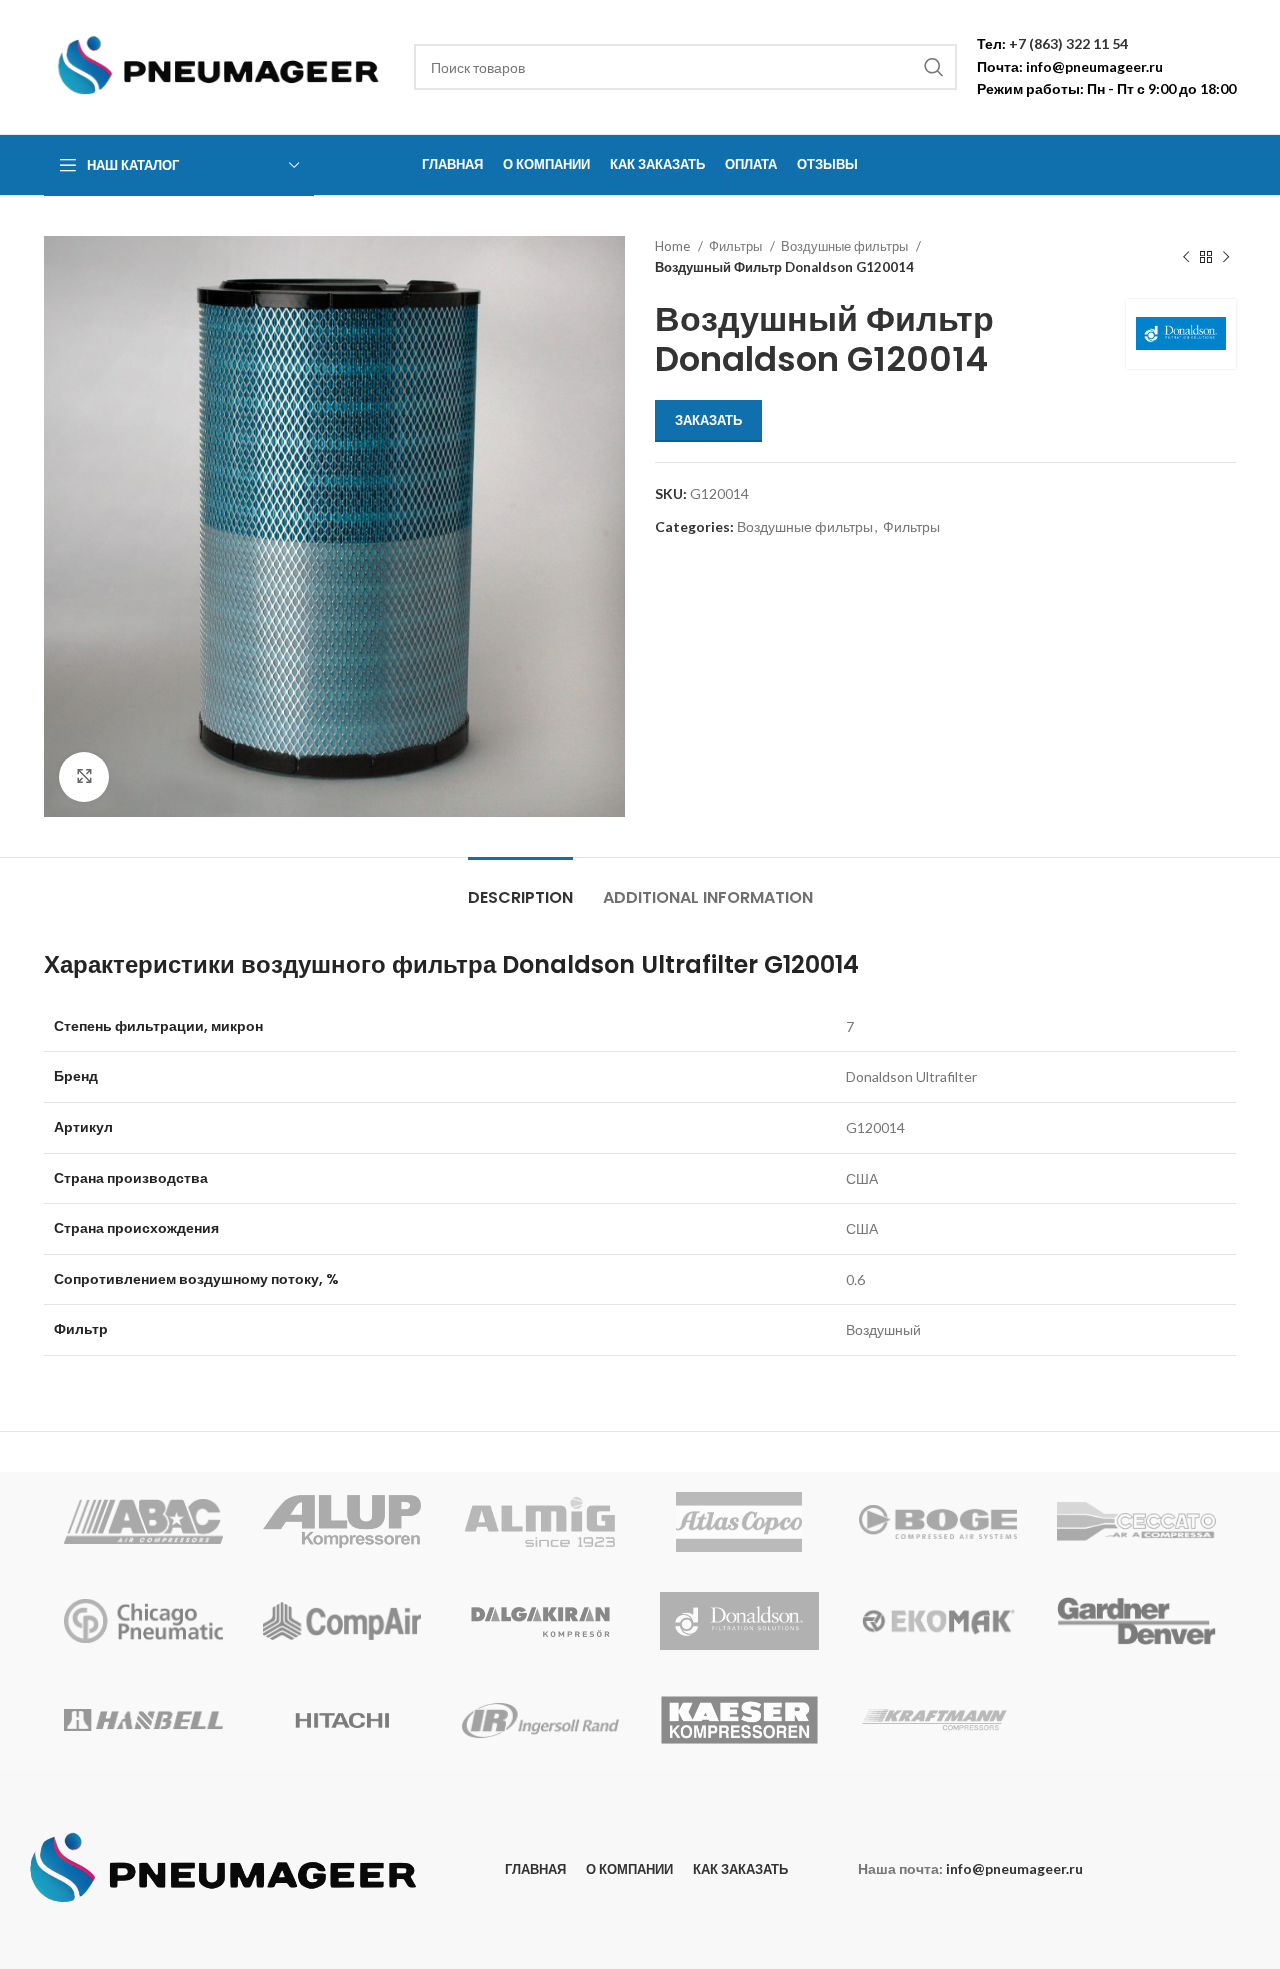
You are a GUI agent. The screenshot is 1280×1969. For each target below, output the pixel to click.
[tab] (520, 887)
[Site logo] (219, 65)
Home (674, 246)
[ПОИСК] (934, 67)
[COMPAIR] (342, 1621)
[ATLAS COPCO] (739, 1522)
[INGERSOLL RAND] (540, 1720)
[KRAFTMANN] (938, 1720)
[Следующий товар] (1226, 257)
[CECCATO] (1136, 1522)
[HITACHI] (342, 1720)
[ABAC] (143, 1522)
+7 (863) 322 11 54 (1068, 43)
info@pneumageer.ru (1094, 66)
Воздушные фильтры (846, 246)
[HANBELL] (143, 1720)
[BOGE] (938, 1522)
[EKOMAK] (938, 1621)
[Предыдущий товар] (1186, 257)
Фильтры (737, 246)
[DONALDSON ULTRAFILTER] (739, 1621)
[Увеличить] (84, 777)
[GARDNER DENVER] (1136, 1621)
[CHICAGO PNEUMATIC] (143, 1621)
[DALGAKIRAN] (540, 1621)
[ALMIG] (540, 1522)
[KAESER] (739, 1720)
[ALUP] (342, 1522)
